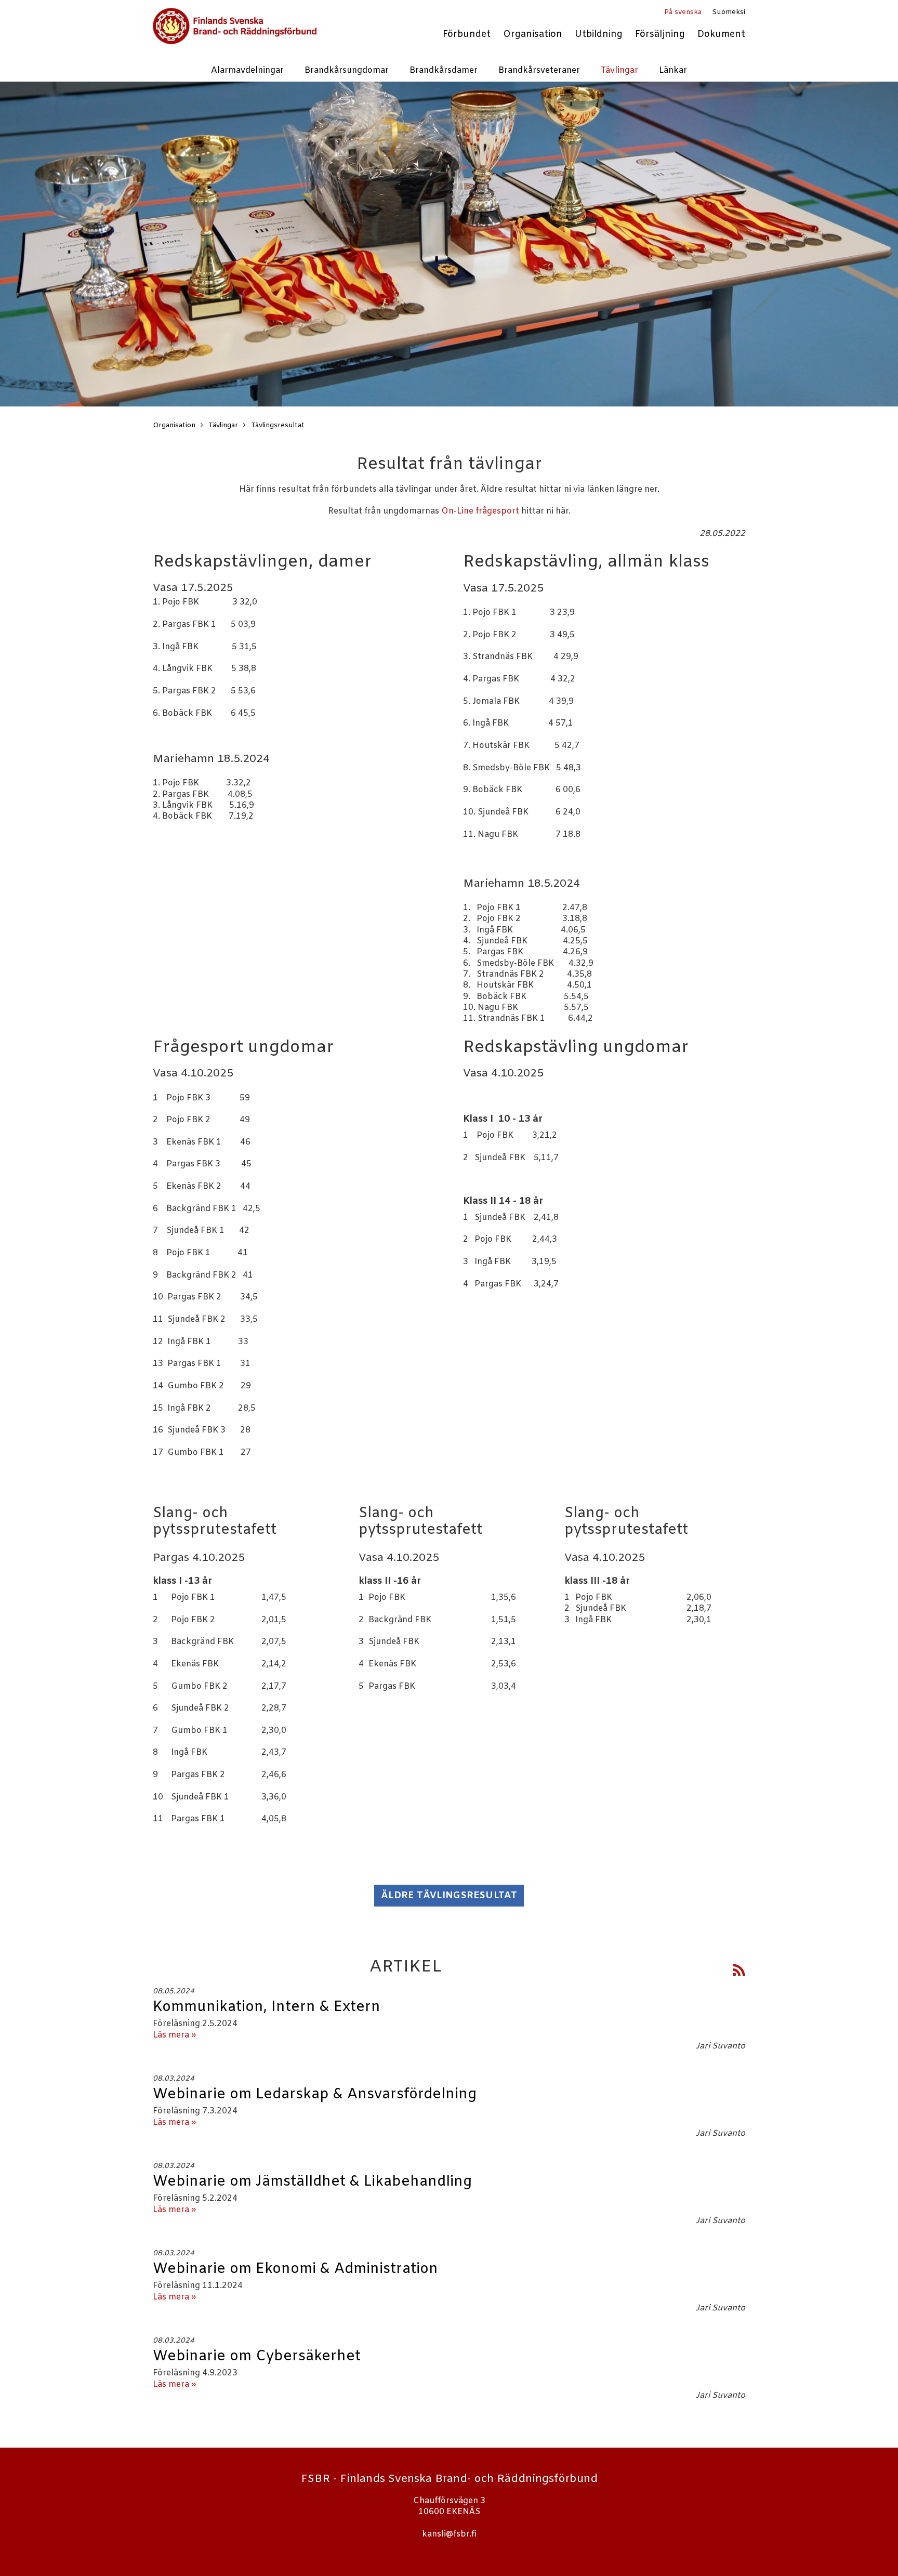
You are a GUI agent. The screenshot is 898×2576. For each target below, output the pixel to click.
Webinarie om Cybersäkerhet (257, 2357)
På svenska (683, 12)
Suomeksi (729, 12)
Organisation (533, 35)
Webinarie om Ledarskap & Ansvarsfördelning (315, 2095)
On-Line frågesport (480, 511)
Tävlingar (619, 70)
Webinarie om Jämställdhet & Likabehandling (312, 2182)
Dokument (721, 35)
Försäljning (660, 35)
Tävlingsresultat (278, 425)
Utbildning (599, 35)
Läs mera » (174, 2035)
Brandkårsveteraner (539, 70)
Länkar (673, 70)
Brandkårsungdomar (347, 70)
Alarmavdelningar (247, 70)
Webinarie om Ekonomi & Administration (295, 2269)
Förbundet (467, 35)
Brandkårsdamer (444, 70)
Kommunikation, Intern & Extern (267, 2007)
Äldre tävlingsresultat (449, 1896)
